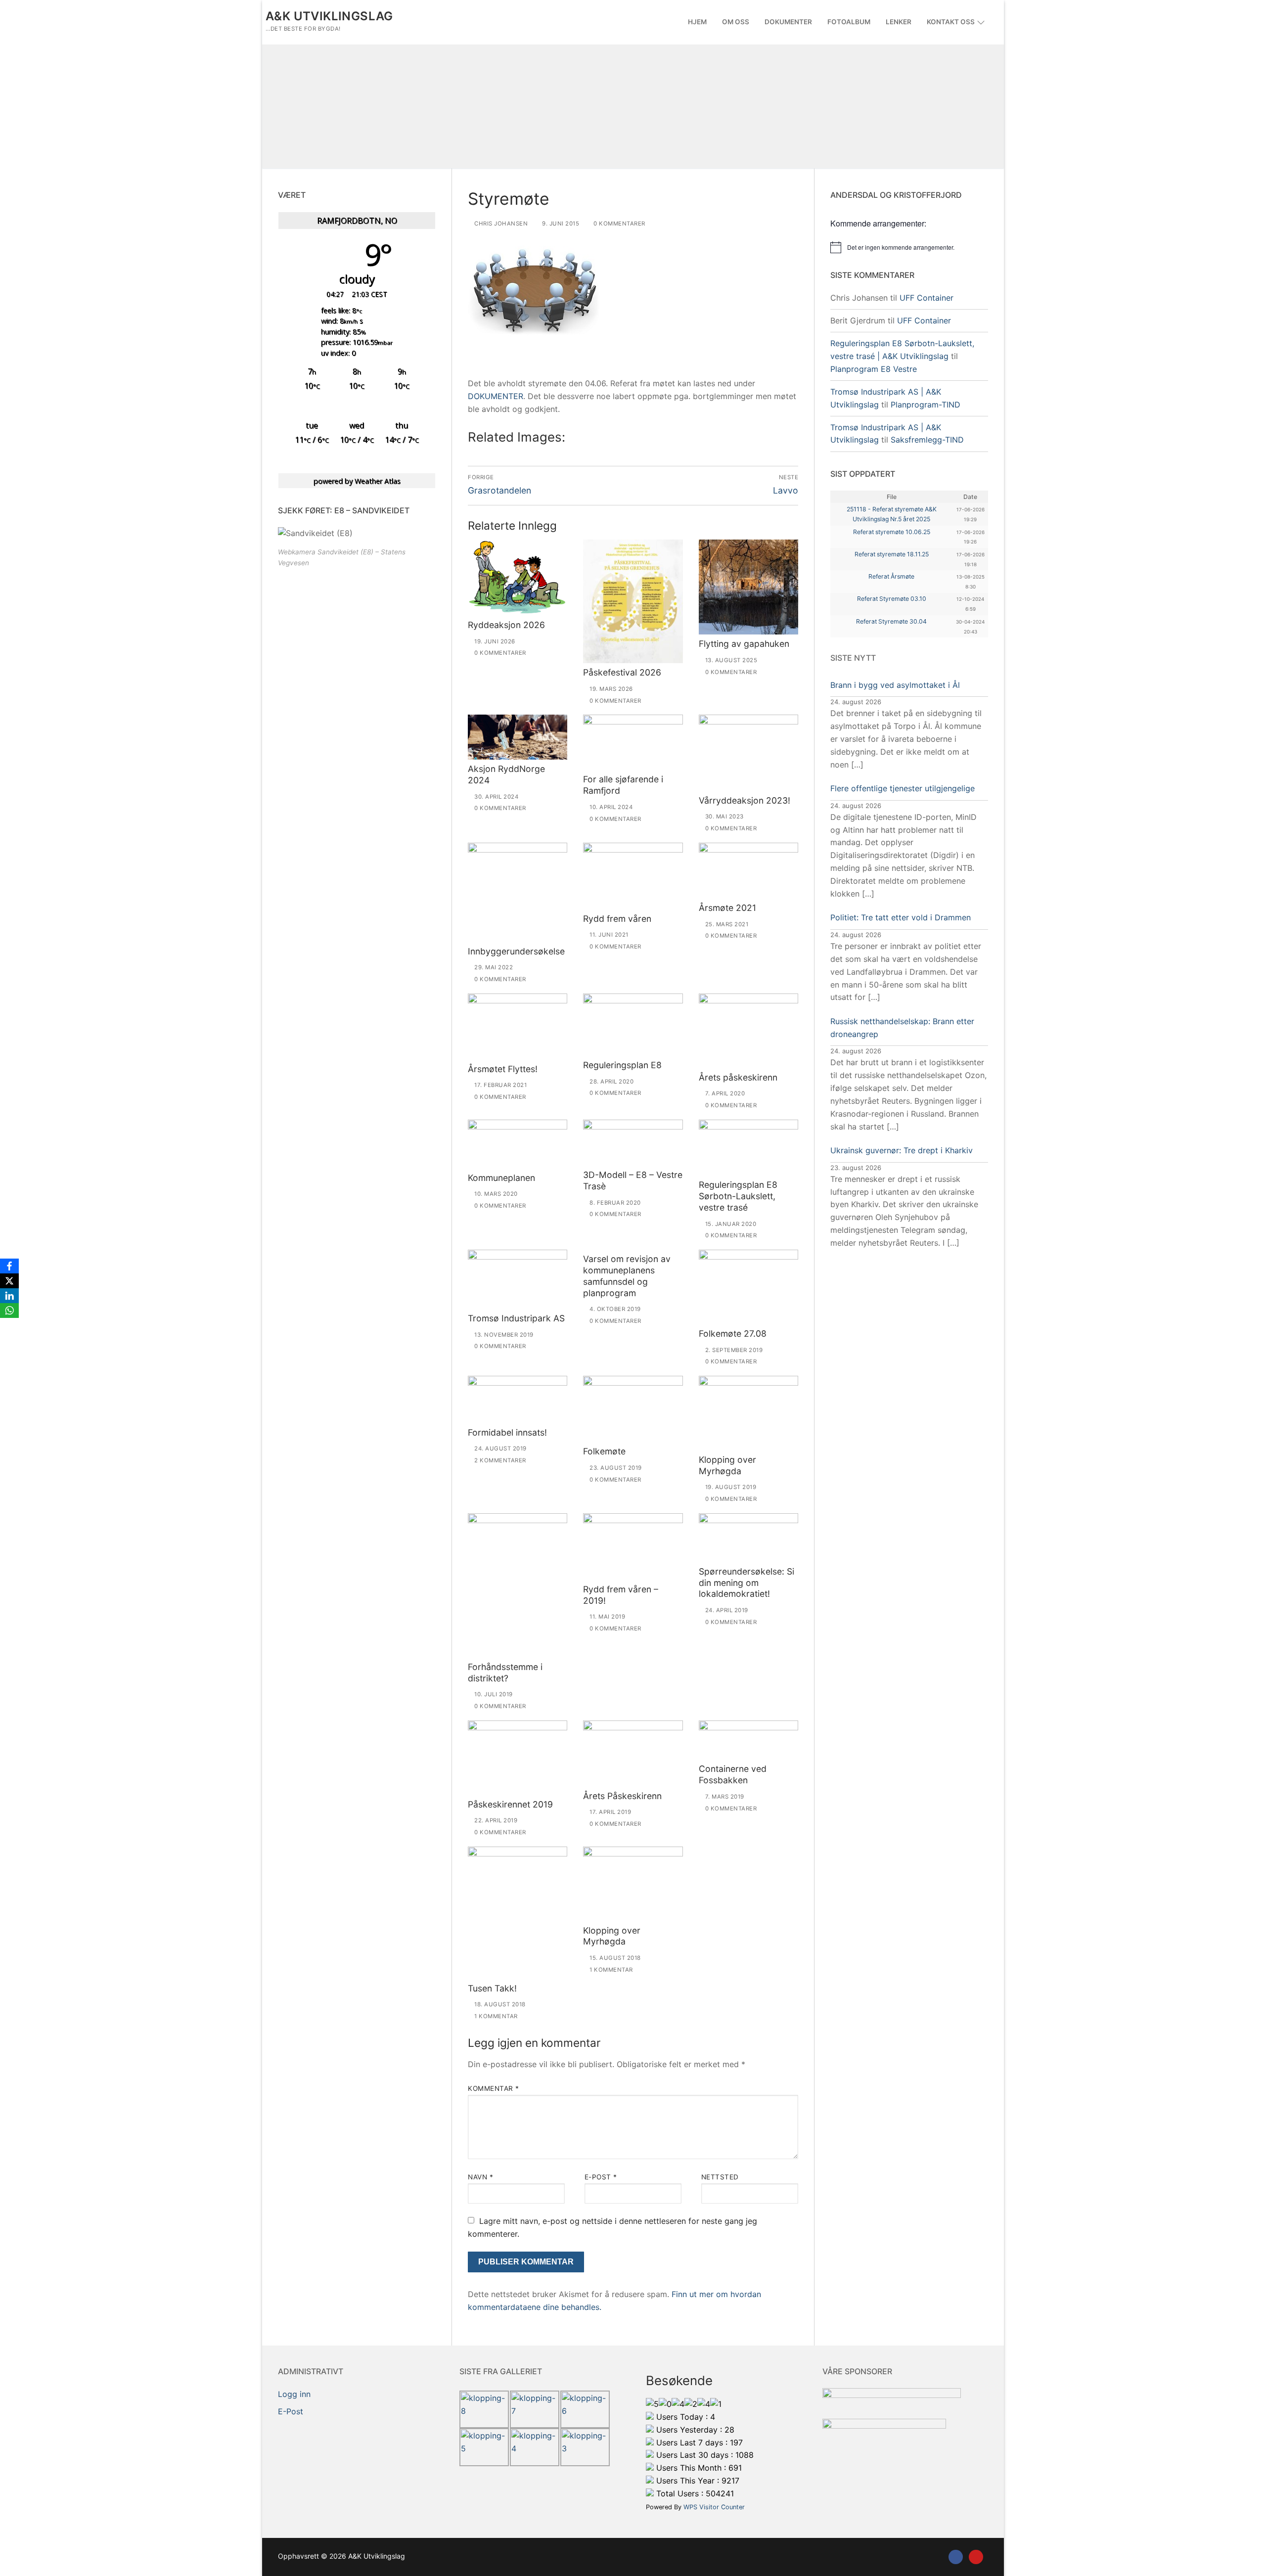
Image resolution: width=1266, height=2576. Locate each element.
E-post (601, 2177)
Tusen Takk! (492, 1988)
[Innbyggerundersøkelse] (518, 892)
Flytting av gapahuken (744, 644)
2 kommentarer (499, 1460)
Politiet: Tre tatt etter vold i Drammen (901, 917)
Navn (480, 2177)
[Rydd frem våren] (633, 876)
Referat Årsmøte (891, 576)
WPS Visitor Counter (714, 2507)
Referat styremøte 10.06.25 (892, 532)
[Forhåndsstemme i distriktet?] (518, 1585)
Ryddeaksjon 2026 (506, 625)
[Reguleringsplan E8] (633, 1025)
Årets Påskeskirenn (622, 1796)
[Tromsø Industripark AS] (518, 1279)
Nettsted (720, 2177)
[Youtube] (976, 2557)
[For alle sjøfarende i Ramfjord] (633, 742)
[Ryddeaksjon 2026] (518, 578)
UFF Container (927, 298)
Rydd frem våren (617, 919)
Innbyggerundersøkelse (516, 951)
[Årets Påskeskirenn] (633, 1754)
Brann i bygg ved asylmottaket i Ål (895, 685)
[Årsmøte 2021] (748, 871)
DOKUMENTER (496, 396)
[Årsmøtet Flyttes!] (518, 1027)
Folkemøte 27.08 (733, 1333)
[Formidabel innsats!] (518, 1400)
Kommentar (494, 2088)
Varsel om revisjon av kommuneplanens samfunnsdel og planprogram (627, 1276)
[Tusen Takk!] (518, 1913)
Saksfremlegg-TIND (927, 440)
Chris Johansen (500, 224)
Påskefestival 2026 (622, 672)
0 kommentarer (619, 224)
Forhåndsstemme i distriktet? (505, 1672)
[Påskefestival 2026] (633, 602)
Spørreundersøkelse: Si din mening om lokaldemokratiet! (746, 1583)
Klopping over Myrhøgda (727, 1465)
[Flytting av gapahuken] (748, 587)
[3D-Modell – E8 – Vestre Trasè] (633, 1143)
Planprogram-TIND (926, 405)
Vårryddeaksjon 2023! (745, 800)
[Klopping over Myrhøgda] (748, 1413)
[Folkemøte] (633, 1409)
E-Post (291, 2411)
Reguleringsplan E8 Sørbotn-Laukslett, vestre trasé (738, 1196)
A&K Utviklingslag (329, 16)
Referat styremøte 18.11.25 (892, 554)
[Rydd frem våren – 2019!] (633, 1547)
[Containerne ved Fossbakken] (748, 1740)
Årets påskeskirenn (738, 1077)
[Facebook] (956, 2557)
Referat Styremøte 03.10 (892, 599)
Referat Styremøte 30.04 (891, 621)
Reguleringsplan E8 (622, 1065)
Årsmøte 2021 (727, 908)
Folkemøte (604, 1451)
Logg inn (294, 2394)
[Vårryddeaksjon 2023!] (748, 753)
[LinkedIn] (9, 1296)
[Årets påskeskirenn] (748, 1031)
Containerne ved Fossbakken (733, 1774)
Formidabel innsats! (507, 1432)
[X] (9, 1281)
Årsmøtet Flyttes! (503, 1069)
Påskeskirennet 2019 (510, 1804)
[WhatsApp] (9, 1311)
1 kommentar (495, 2016)
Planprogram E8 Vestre (874, 369)
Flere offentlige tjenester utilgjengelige (903, 788)
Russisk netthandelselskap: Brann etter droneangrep (902, 1028)
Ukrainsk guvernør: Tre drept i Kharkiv (902, 1150)
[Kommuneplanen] (518, 1144)
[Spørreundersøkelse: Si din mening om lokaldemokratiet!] (748, 1538)
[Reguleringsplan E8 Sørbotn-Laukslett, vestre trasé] (748, 1148)
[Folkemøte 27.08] (748, 1287)
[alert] (909, 247)
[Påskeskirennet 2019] (518, 1758)
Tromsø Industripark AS (516, 1318)
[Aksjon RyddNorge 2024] (518, 737)
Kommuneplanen (501, 1178)
